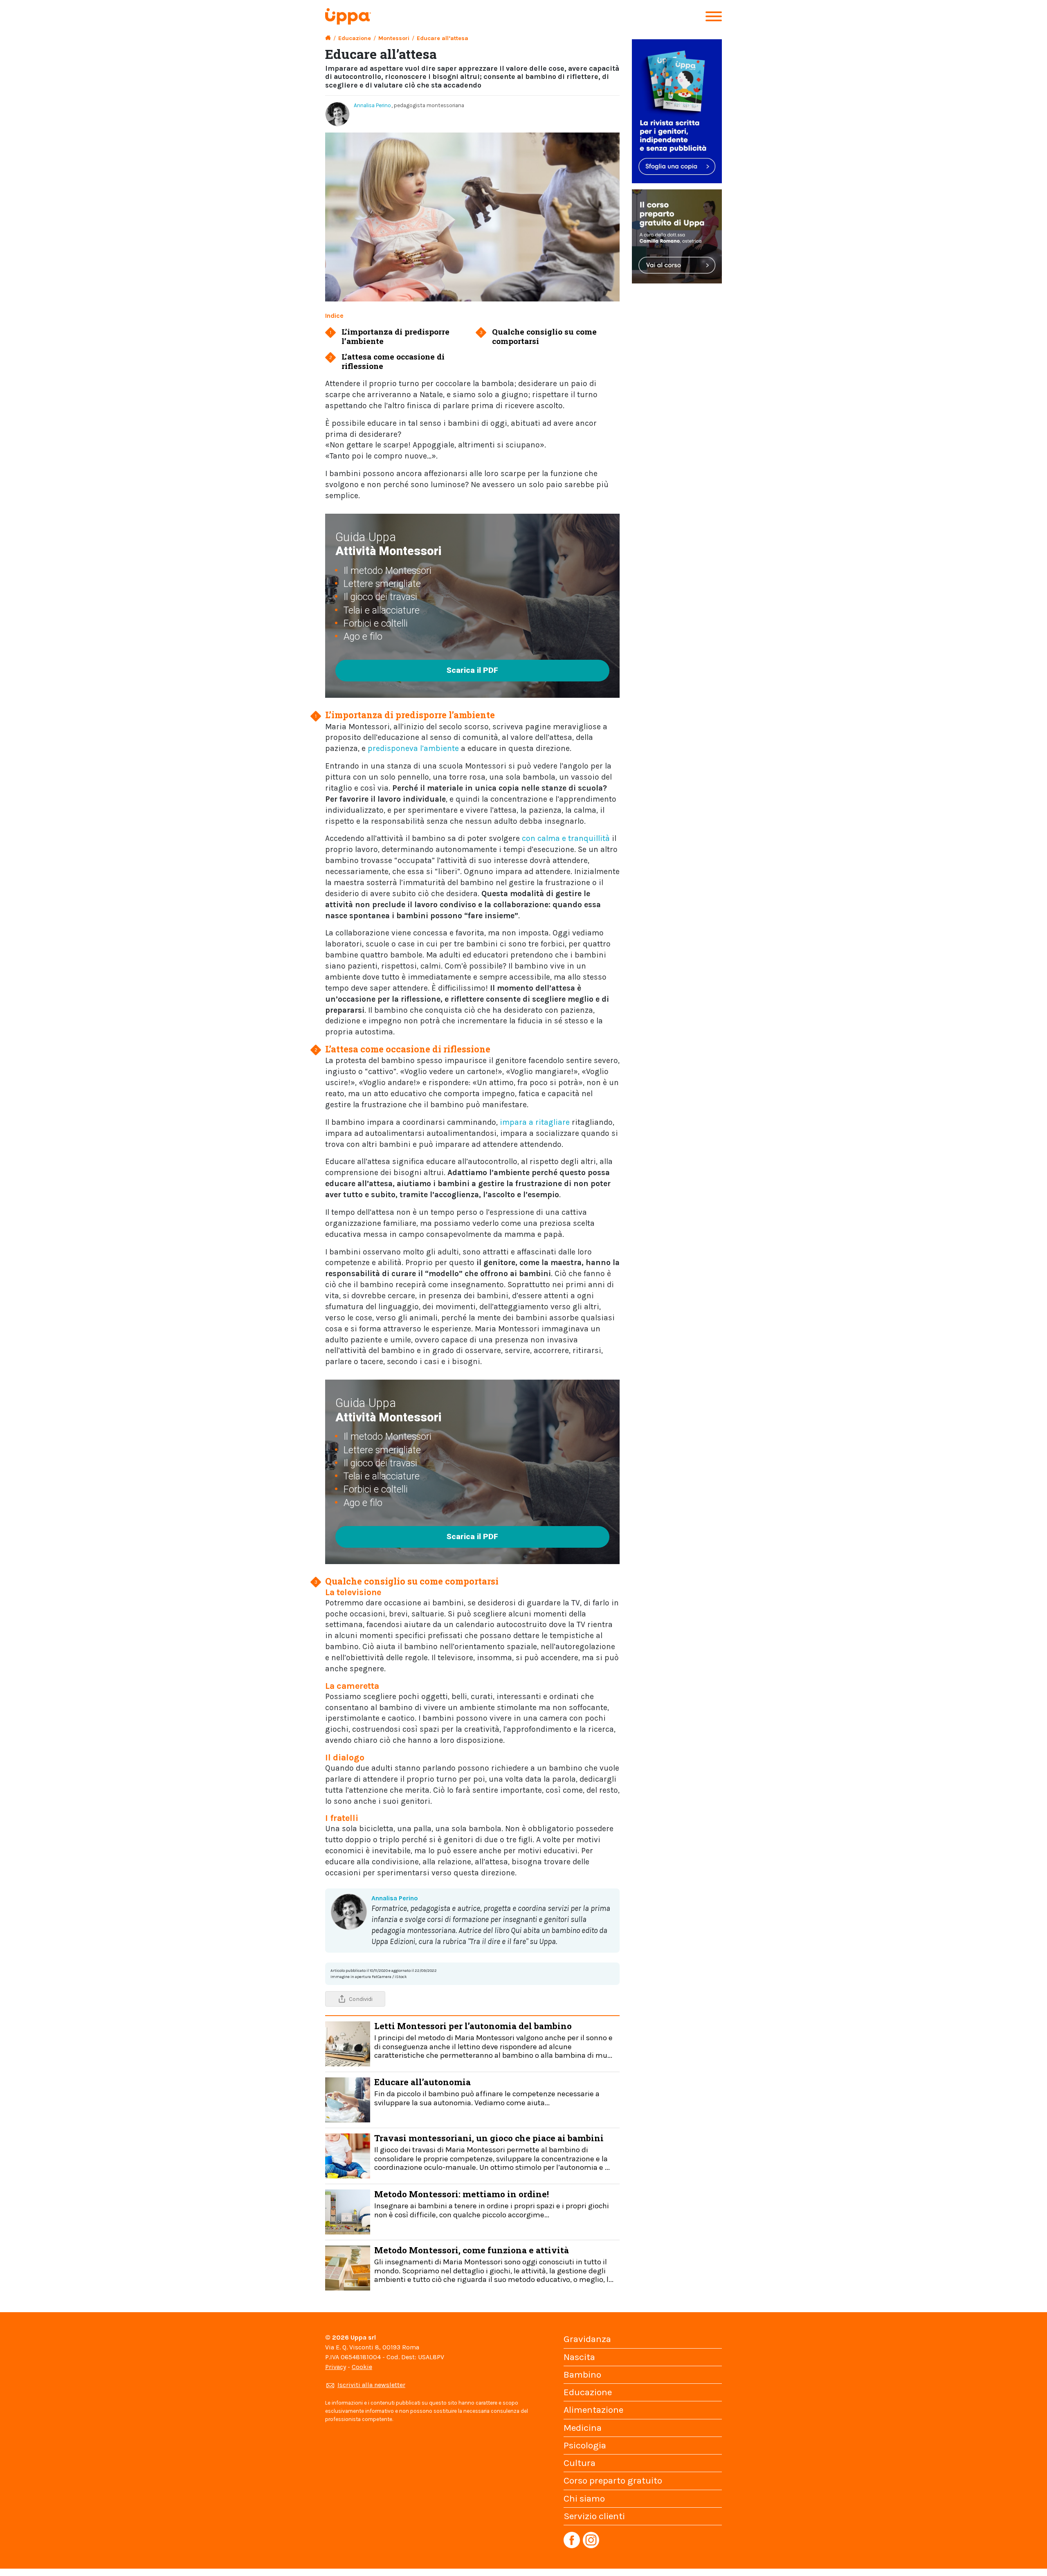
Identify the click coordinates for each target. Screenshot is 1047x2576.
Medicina (583, 2428)
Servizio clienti (594, 2516)
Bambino (582, 2375)
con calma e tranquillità (566, 838)
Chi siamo (584, 2498)
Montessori (394, 38)
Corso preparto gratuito (613, 2480)
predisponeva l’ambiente (413, 748)
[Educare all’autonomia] (348, 2099)
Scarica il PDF (472, 670)
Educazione (355, 38)
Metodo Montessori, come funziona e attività (494, 2264)
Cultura (580, 2463)
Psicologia (585, 2445)
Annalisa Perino (372, 105)
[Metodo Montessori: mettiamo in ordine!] (348, 2211)
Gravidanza (587, 2339)
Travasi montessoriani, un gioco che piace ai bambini (492, 2152)
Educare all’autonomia (487, 2092)
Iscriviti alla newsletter (371, 2385)
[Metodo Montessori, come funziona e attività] (348, 2267)
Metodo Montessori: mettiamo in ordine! (492, 2204)
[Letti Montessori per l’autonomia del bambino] (348, 2043)
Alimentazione (593, 2410)
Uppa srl (362, 2337)
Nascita (579, 2357)
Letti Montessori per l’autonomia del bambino (493, 2040)
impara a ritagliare (535, 1122)
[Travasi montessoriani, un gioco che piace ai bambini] (348, 2155)
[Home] (328, 38)
